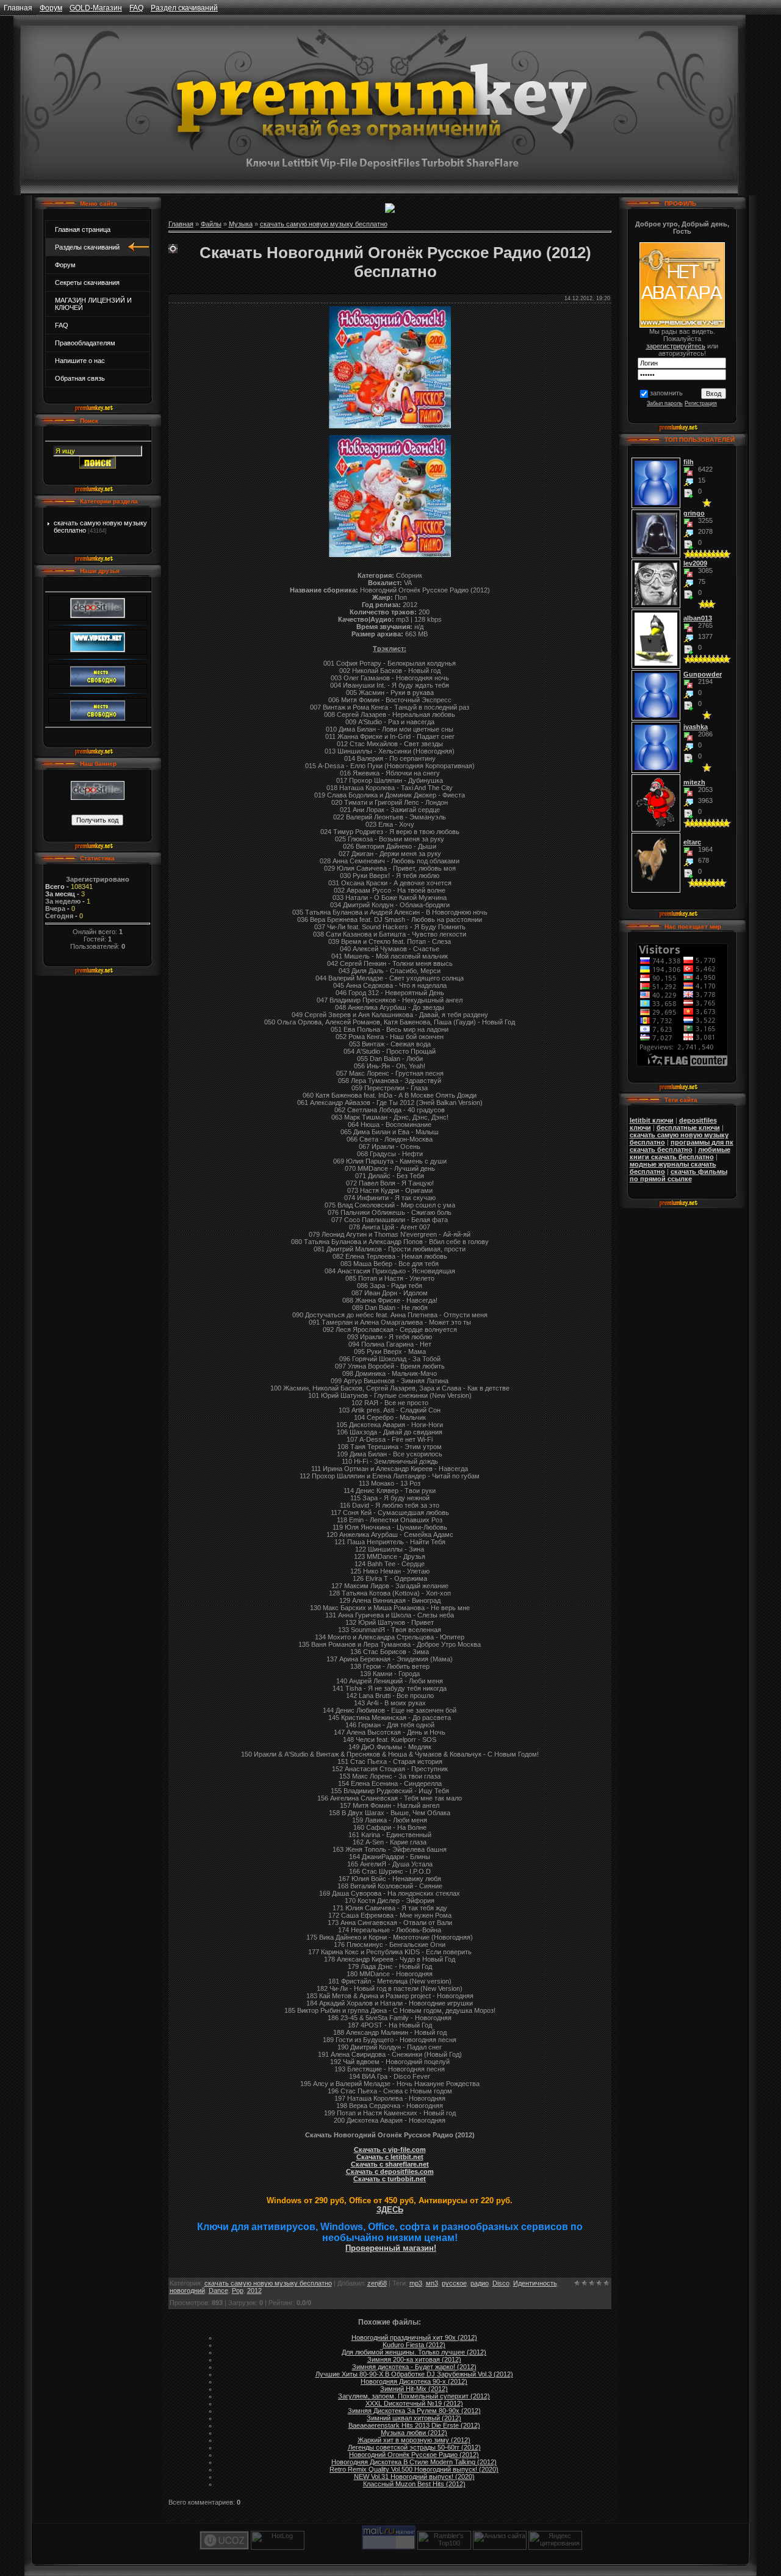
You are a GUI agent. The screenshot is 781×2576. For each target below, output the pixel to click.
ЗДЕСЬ (390, 2210)
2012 (254, 2290)
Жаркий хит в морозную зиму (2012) (414, 2440)
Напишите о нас (80, 361)
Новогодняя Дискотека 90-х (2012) (414, 2381)
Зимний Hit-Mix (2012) (414, 2389)
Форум (51, 8)
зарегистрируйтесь (676, 346)
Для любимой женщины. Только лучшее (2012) (414, 2352)
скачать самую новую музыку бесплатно (324, 224)
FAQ (136, 8)
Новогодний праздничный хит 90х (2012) (414, 2337)
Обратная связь (80, 378)
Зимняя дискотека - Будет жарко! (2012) (414, 2367)
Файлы (211, 224)
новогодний (187, 2290)
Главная (18, 8)
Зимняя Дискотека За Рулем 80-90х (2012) (414, 2411)
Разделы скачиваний (87, 247)
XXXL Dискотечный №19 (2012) (414, 2403)
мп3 (432, 2283)
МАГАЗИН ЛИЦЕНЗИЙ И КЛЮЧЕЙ (93, 304)
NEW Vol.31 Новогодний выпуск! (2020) (414, 2477)
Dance (218, 2290)
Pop (238, 2290)
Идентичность (535, 2283)
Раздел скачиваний (184, 8)
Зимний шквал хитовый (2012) (414, 2418)
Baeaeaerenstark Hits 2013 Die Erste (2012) (414, 2425)
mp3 (416, 2283)
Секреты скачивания (87, 282)
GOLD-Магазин (96, 8)
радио (480, 2283)
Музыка (241, 224)
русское (454, 2283)
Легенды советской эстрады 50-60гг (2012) (414, 2447)
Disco (501, 2283)
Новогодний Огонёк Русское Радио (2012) (414, 2455)
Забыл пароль (665, 403)
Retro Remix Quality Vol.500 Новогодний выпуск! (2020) (414, 2469)
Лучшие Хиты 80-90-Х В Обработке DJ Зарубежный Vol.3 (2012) (414, 2374)
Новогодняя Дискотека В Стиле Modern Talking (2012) (414, 2462)
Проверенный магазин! (391, 2248)
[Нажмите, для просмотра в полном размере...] (390, 555)
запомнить (666, 393)
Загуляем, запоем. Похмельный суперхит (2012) (414, 2396)
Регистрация (701, 403)
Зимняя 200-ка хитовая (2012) (414, 2359)
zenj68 (377, 2283)
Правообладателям (85, 343)
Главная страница (83, 229)
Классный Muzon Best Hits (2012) (414, 2484)
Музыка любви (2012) (414, 2433)
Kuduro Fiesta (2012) (414, 2345)
